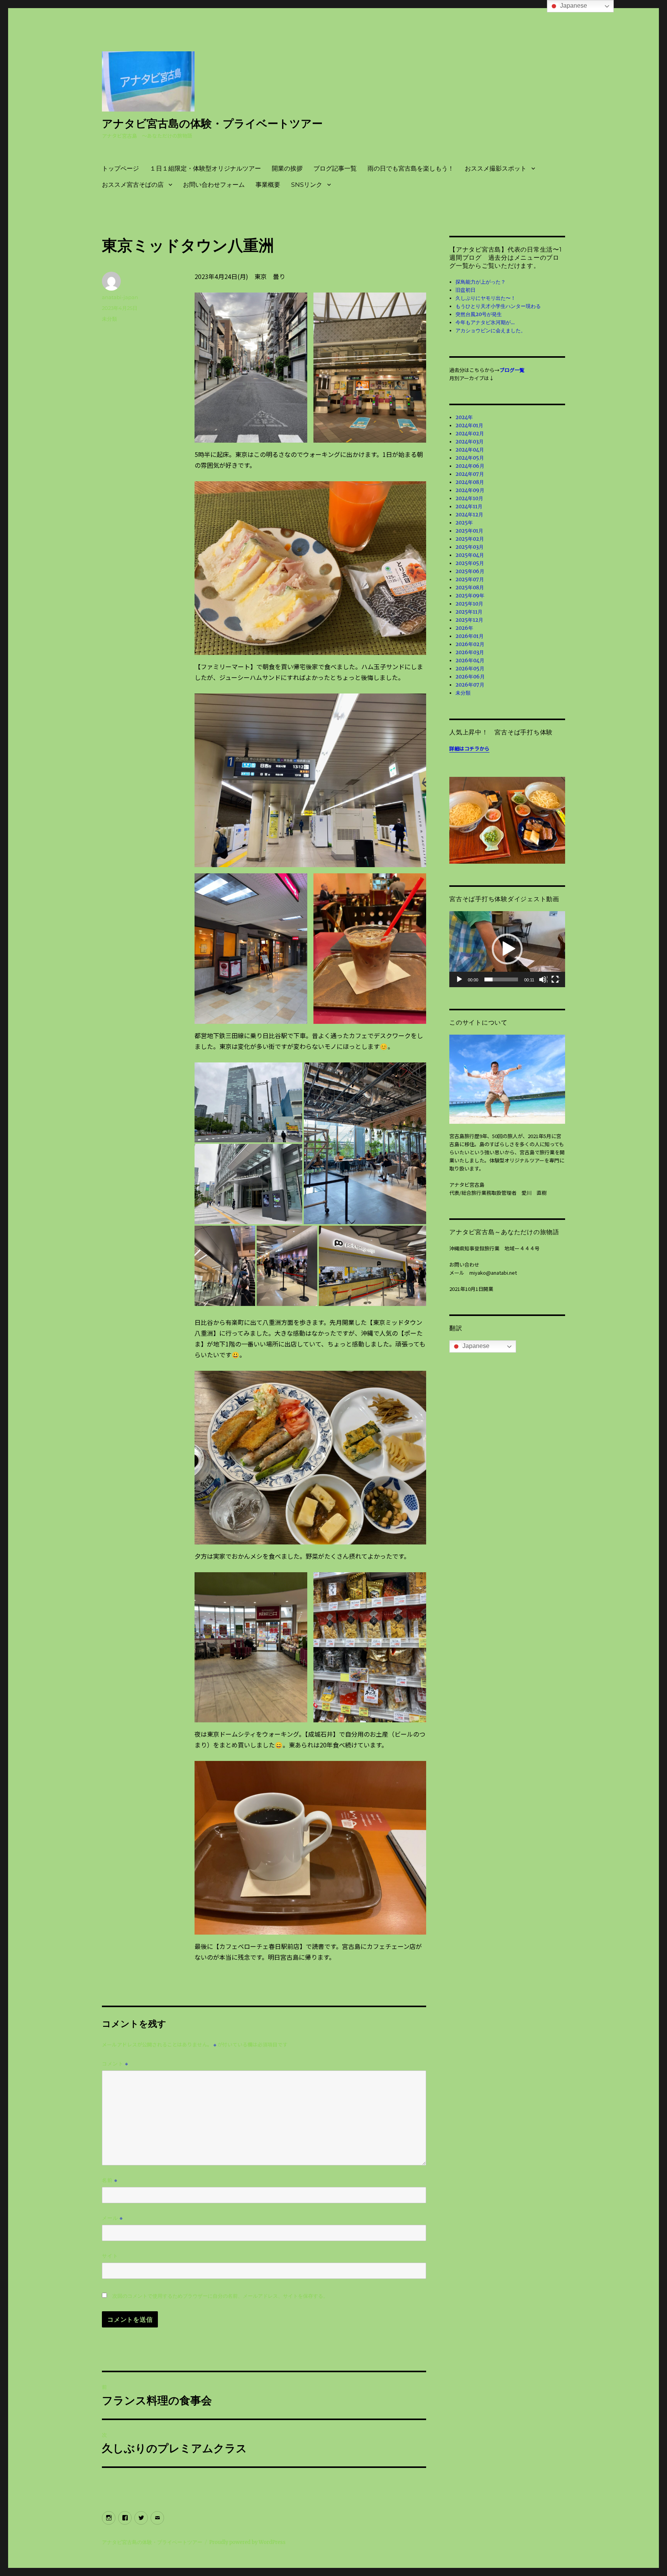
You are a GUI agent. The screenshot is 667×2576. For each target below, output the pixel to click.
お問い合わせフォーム (214, 185)
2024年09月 (470, 490)
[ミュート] (543, 980)
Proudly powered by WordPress (247, 2542)
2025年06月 (470, 571)
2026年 (464, 628)
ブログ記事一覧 (335, 168)
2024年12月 (469, 515)
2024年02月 (470, 434)
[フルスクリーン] (555, 980)
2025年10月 (469, 604)
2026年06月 (470, 677)
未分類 (109, 319)
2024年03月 (470, 442)
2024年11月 (469, 507)
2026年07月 (470, 685)
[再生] (460, 980)
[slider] (501, 979)
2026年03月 (470, 652)
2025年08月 (470, 588)
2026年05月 (470, 669)
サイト (110, 2256)
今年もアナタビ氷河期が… (485, 322)
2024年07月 (470, 474)
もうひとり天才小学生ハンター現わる (498, 306)
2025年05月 (470, 563)
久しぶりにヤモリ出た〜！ (486, 298)
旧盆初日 (466, 290)
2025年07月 (470, 579)
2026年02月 (470, 644)
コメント (115, 2064)
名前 (110, 2180)
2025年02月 (470, 539)
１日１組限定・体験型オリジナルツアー (205, 168)
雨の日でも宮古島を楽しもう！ (411, 168)
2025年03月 (470, 547)
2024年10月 (469, 498)
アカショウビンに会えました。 (491, 331)
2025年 (464, 523)
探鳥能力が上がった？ (481, 282)
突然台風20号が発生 (479, 314)
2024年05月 (470, 458)
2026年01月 (470, 636)
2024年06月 (470, 466)
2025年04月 (470, 555)
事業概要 (268, 185)
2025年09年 (470, 596)
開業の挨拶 (287, 168)
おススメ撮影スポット (496, 168)
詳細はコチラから (469, 748)
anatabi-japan (120, 297)
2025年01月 (469, 531)
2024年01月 (469, 425)
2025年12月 (469, 620)
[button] (507, 949)
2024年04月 (470, 450)
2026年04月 (470, 660)
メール (112, 2218)
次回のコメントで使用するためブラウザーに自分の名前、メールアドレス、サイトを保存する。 (220, 2296)
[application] (507, 949)
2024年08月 (470, 482)
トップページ (120, 168)
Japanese (475, 1346)
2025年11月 (469, 612)
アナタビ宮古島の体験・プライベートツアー (212, 123)
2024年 (464, 417)
